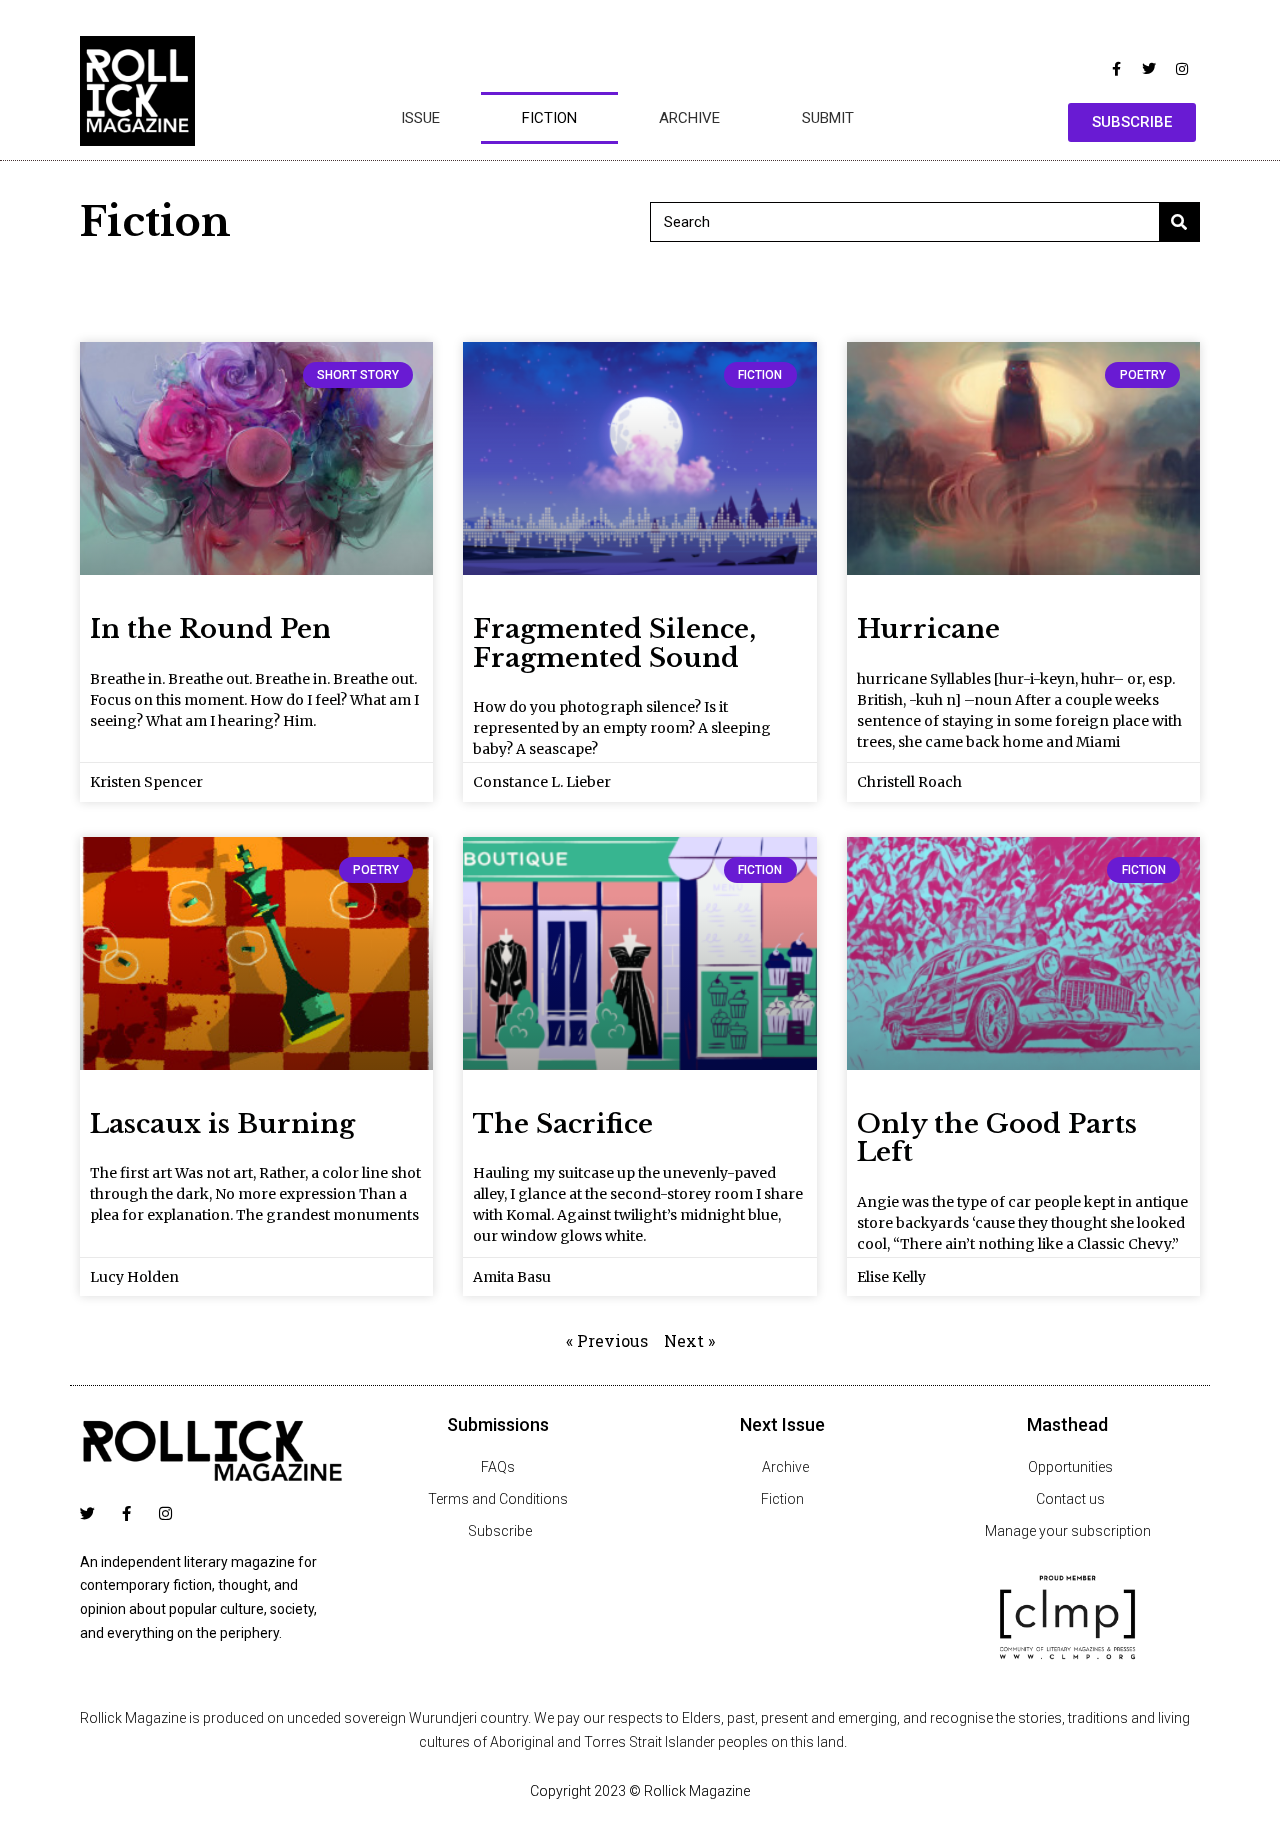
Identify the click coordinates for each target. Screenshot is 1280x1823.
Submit (828, 118)
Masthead (1067, 1424)
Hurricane (928, 629)
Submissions (498, 1424)
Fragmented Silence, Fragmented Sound (614, 643)
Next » (689, 1340)
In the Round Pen (210, 629)
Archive (689, 118)
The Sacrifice (563, 1124)
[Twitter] (1149, 69)
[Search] (1179, 222)
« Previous (607, 1340)
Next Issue (782, 1424)
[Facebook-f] (1116, 69)
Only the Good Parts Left (997, 1138)
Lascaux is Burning (222, 1124)
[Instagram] (1182, 69)
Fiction (549, 118)
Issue (420, 118)
